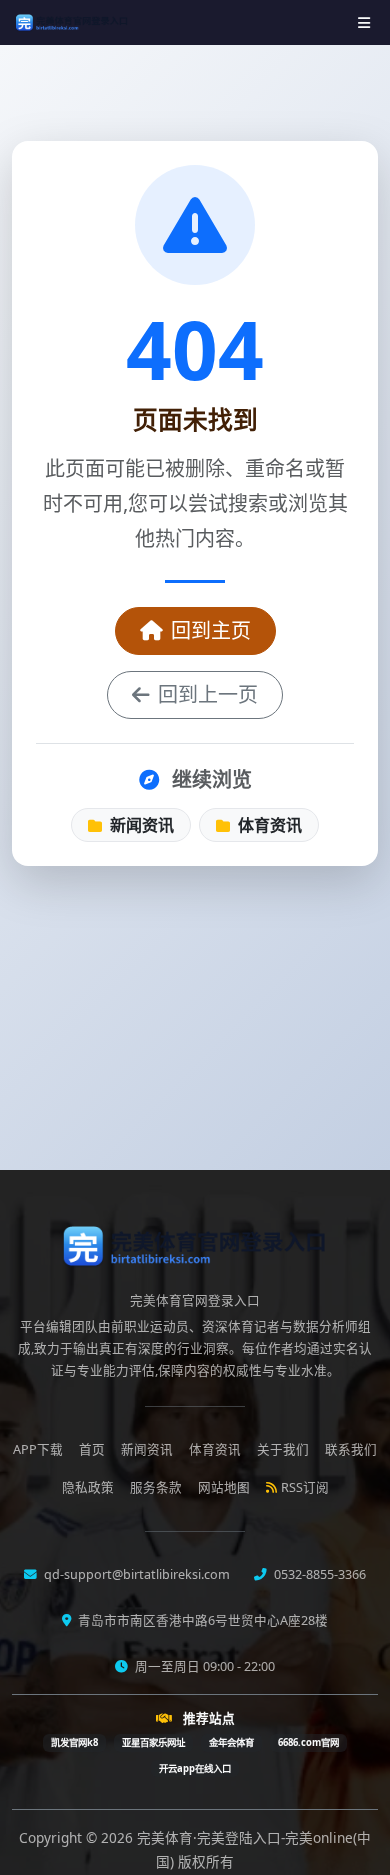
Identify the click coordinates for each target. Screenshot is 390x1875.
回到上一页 (208, 694)
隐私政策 (88, 1487)
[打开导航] (364, 22)
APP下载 (38, 1449)
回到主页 (211, 630)
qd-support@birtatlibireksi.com (135, 1574)
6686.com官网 (308, 1742)
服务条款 (156, 1487)
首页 (92, 1449)
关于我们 (283, 1449)
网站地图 (224, 1487)
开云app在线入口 (195, 1768)
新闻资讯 (140, 825)
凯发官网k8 (74, 1742)
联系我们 (351, 1449)
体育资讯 (268, 825)
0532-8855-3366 (318, 1574)
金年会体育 (231, 1742)
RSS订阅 (305, 1487)
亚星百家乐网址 (153, 1742)
